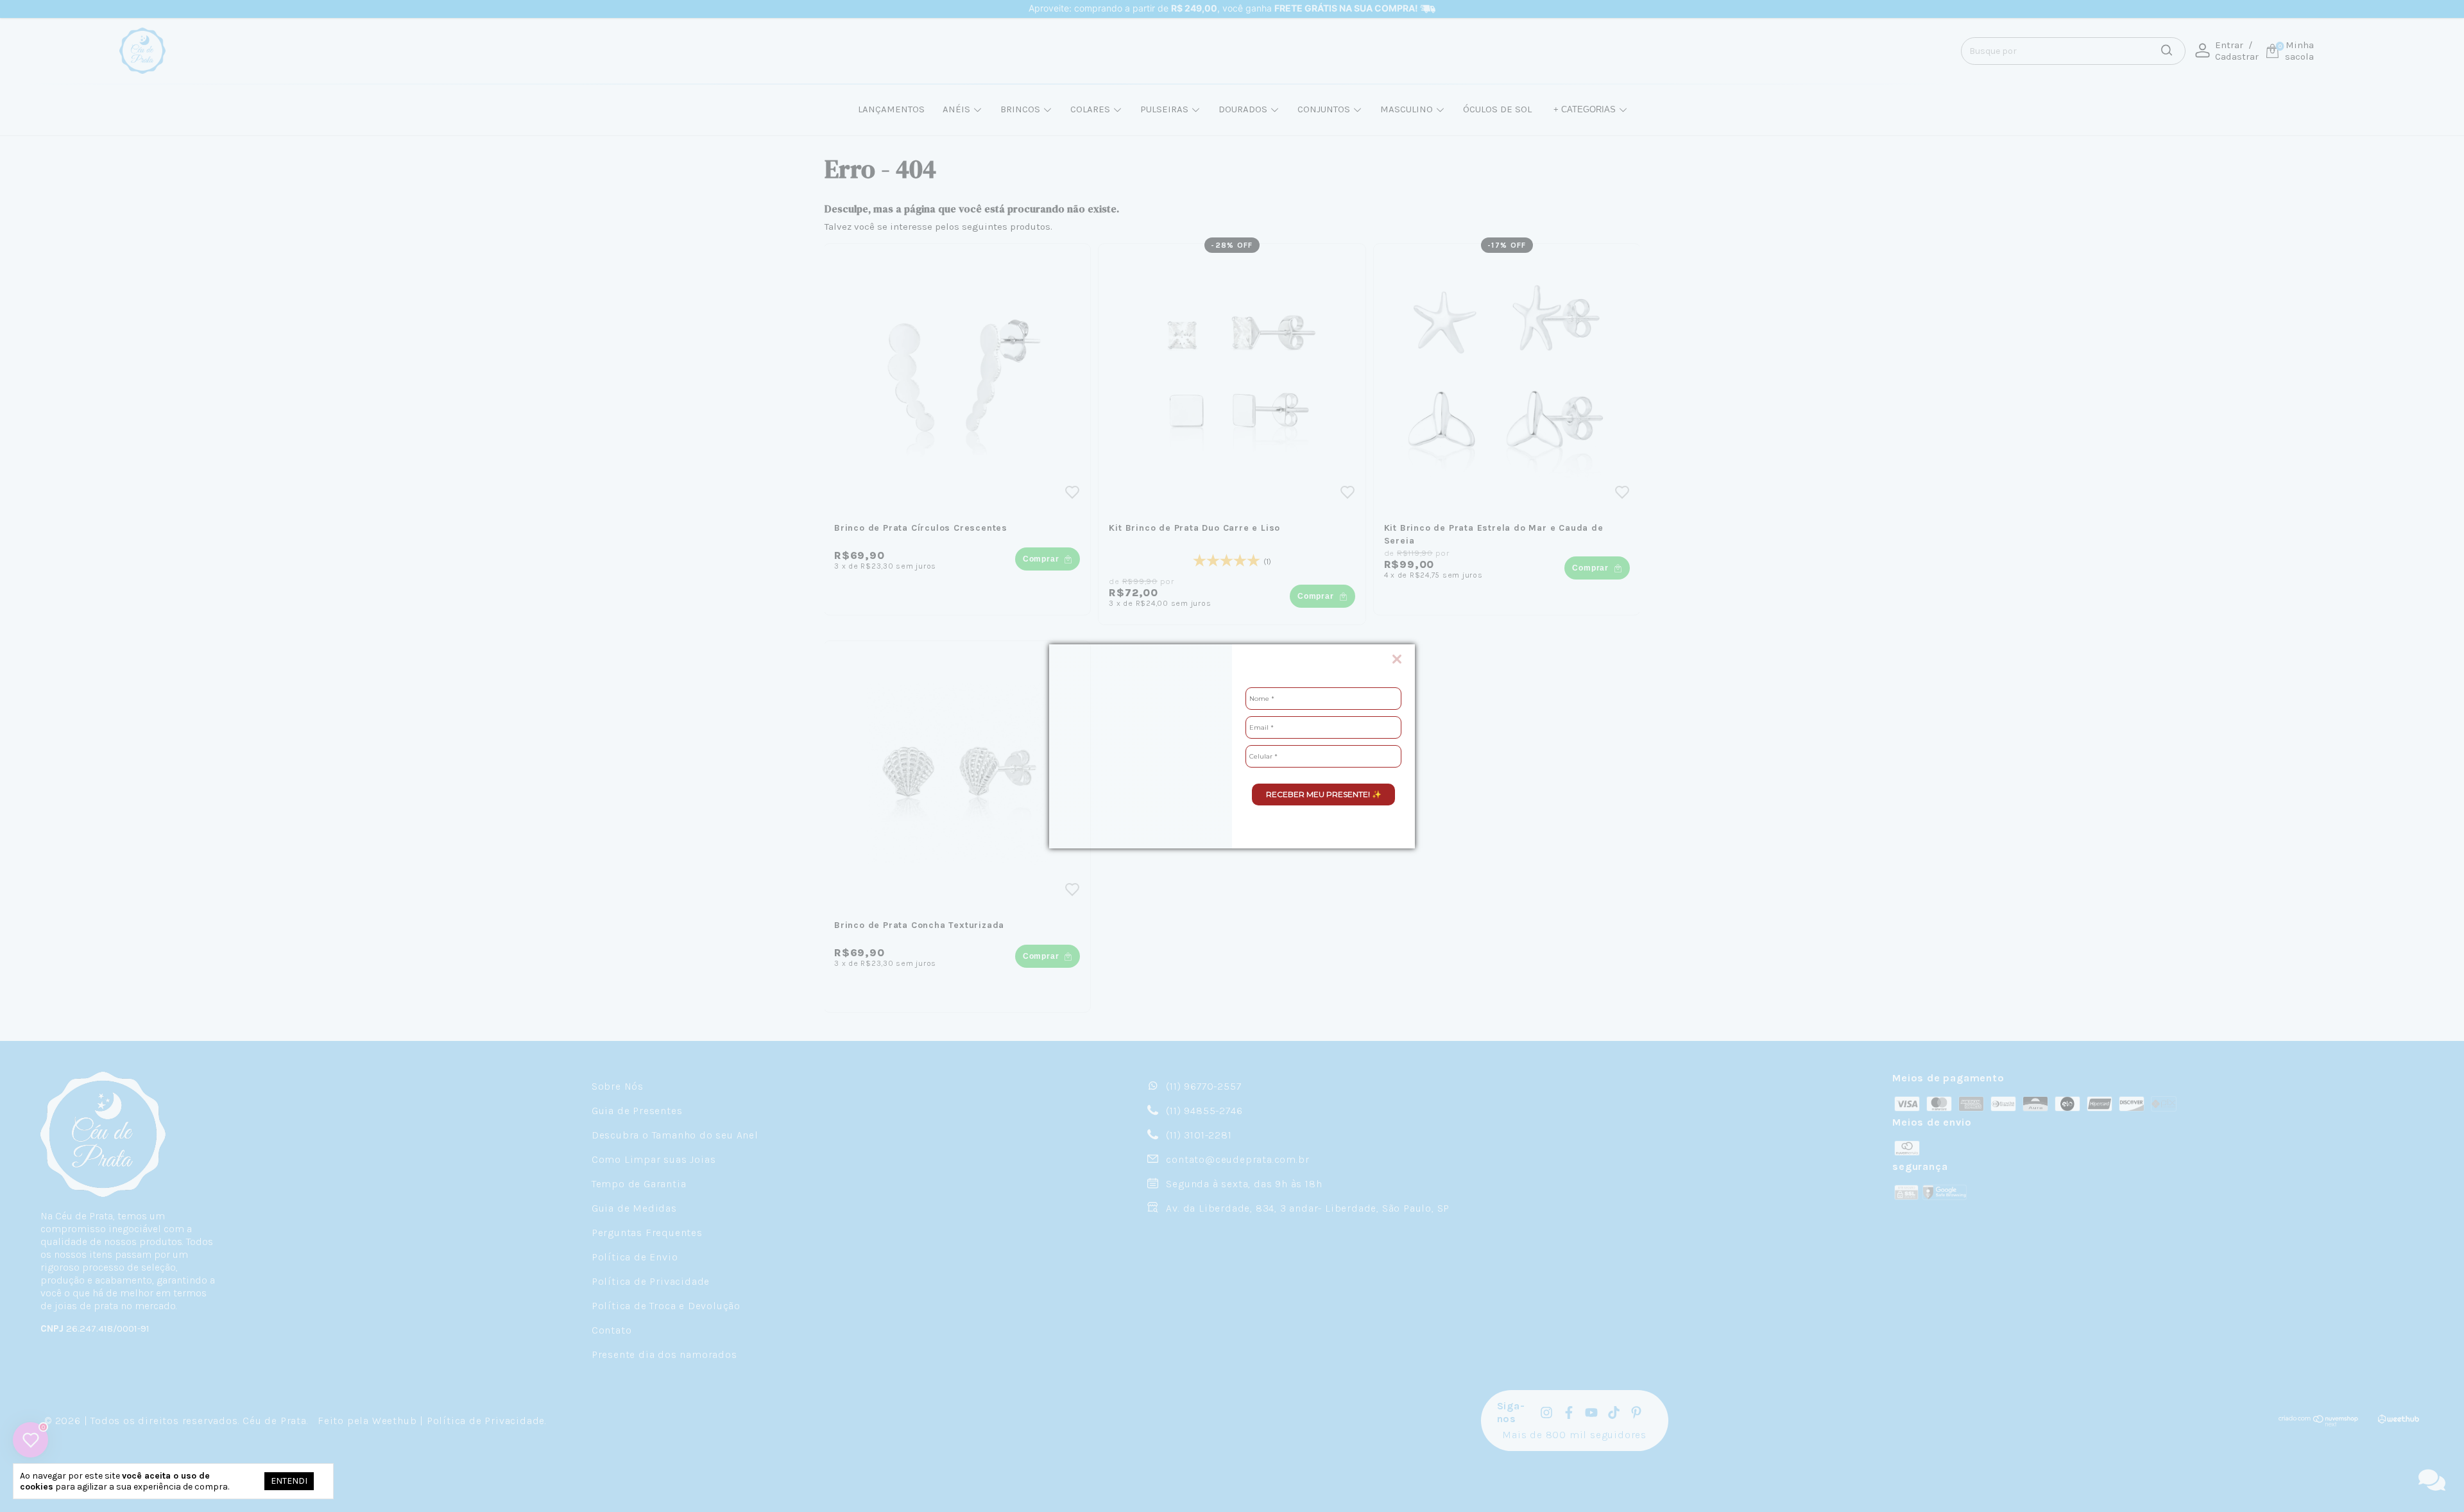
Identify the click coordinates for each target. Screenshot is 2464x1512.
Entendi (289, 1481)
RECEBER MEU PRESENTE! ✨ (1324, 794)
